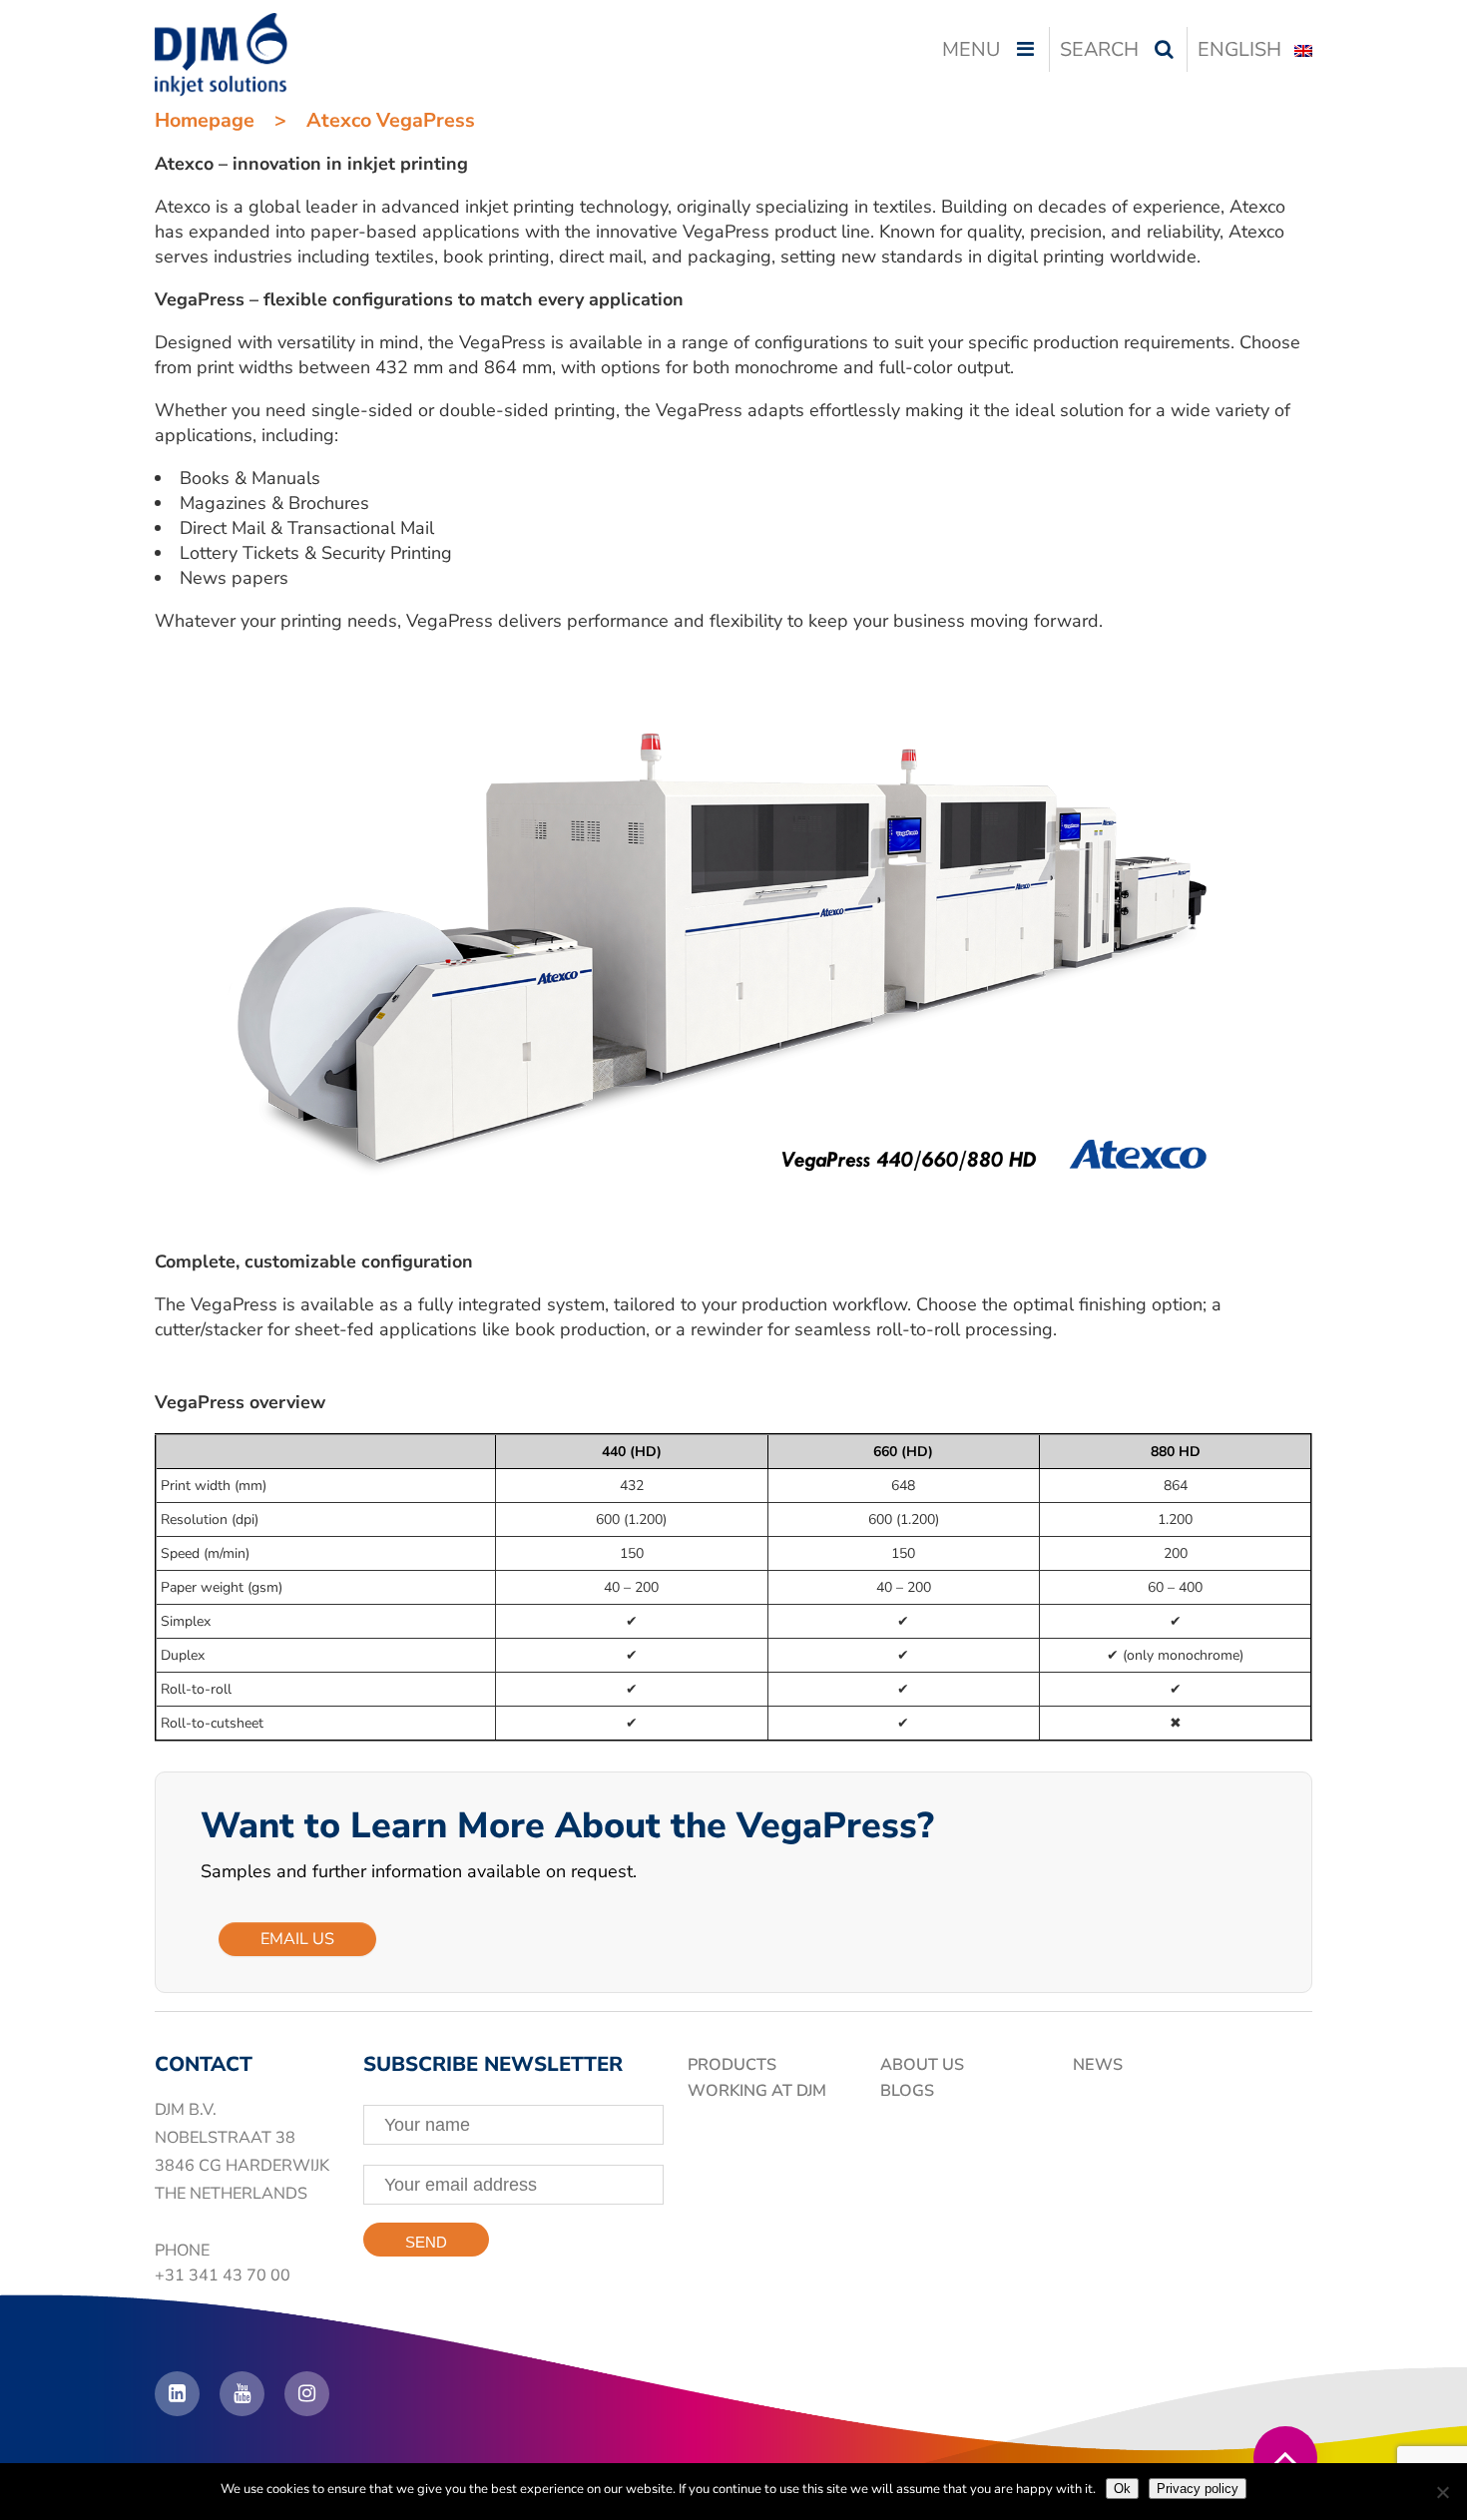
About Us (922, 2065)
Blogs (907, 2091)
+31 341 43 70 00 (223, 2275)
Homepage (205, 120)
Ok (1122, 2489)
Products (732, 2065)
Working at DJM (757, 2091)
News (1098, 2065)
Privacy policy (1198, 2489)
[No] (1442, 2492)
